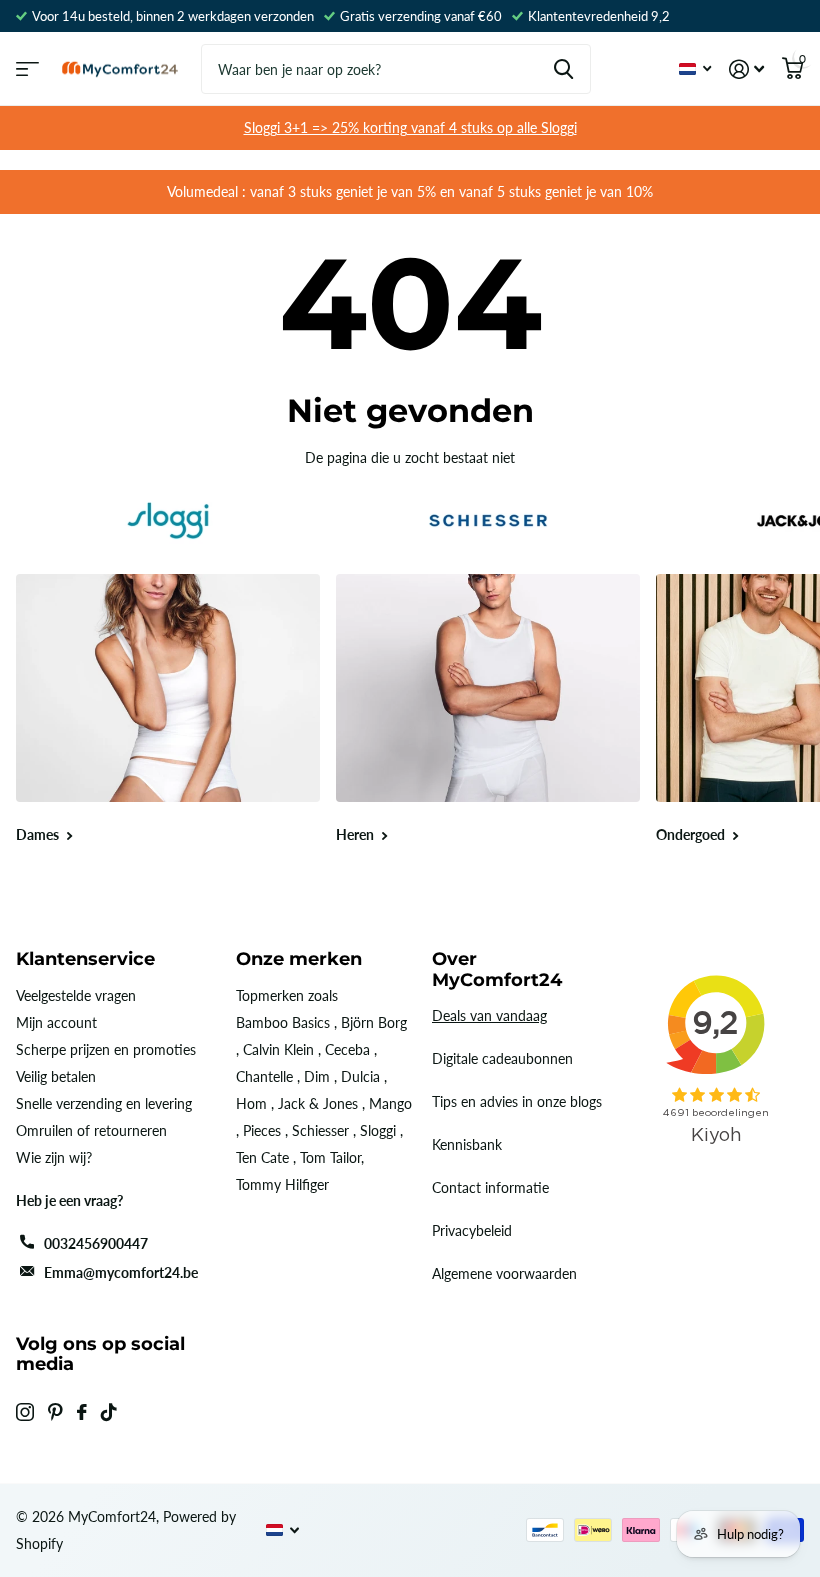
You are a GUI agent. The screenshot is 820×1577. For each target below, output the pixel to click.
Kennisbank (467, 1144)
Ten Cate (262, 1157)
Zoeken (563, 69)
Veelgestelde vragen (76, 995)
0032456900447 (96, 1243)
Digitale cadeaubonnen (502, 1058)
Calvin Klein (278, 1049)
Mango (390, 1103)
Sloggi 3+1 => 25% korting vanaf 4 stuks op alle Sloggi (410, 127)
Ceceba (347, 1049)
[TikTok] (109, 1412)
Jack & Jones (318, 1103)
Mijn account (56, 1022)
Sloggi (378, 1130)
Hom (251, 1103)
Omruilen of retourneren (91, 1130)
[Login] (746, 69)
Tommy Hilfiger (282, 1184)
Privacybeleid (472, 1230)
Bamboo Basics (283, 1022)
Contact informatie (490, 1187)
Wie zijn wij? (54, 1157)
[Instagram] (25, 1412)
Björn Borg (374, 1022)
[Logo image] (168, 520)
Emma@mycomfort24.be (121, 1272)
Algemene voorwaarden (504, 1273)
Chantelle (264, 1076)
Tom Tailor (330, 1157)
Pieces (262, 1130)
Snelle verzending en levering (104, 1103)
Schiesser (320, 1130)
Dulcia (360, 1076)
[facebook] (82, 1412)
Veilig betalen (56, 1076)
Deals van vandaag (489, 1015)
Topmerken (270, 995)
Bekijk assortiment (27, 69)
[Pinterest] (55, 1412)
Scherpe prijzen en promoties (106, 1049)
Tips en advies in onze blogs (517, 1101)
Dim (317, 1076)
